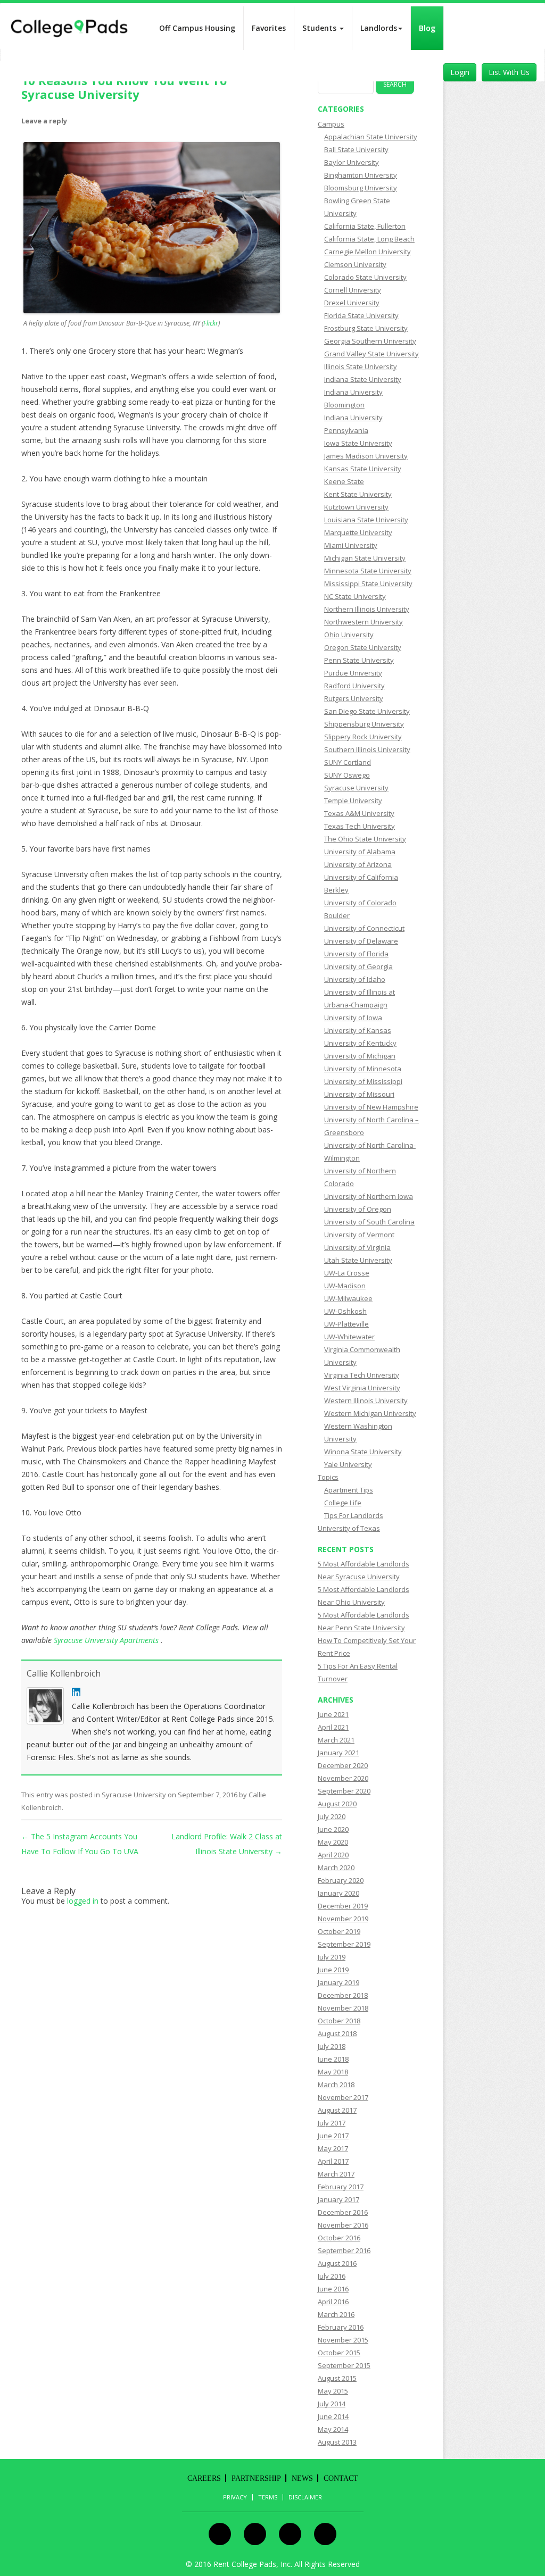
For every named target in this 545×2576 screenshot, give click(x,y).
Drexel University (352, 303)
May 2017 (333, 2148)
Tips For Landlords (354, 1515)
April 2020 (333, 1855)
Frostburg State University (366, 328)
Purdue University (353, 673)
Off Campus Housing (197, 28)
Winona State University (363, 1452)
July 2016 (332, 2276)
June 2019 (333, 1970)
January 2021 (338, 1753)
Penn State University (359, 660)
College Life (343, 1503)
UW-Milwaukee (348, 1298)
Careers (204, 2478)
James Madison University (366, 456)
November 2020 (343, 1778)
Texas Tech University (360, 826)
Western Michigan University (370, 1413)
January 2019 (338, 1982)
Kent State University (358, 494)
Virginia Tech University (362, 1375)
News (302, 2478)
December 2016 (343, 2212)
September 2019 (344, 1944)
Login (460, 72)
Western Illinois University (366, 1400)
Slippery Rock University (363, 737)
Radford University (354, 686)
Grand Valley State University (371, 354)
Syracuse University (134, 1795)
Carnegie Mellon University (368, 252)
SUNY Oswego (347, 775)
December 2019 (343, 1906)
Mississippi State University (368, 583)
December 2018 (343, 1995)
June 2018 (333, 2059)
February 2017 (341, 2187)
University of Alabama (360, 852)
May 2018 (333, 2072)
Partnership (256, 2478)
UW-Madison (345, 1286)
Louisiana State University (366, 520)
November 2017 (343, 2097)
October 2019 (339, 1931)
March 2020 (336, 1868)
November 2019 (343, 1919)
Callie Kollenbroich (64, 1673)
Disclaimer (305, 2497)
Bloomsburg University (361, 188)
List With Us (509, 72)
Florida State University (361, 315)
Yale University (348, 1464)
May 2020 (333, 1842)
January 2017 (338, 2199)
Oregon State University (363, 647)
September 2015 (344, 2365)
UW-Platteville (346, 1324)
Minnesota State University (368, 571)
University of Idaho (355, 979)
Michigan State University (365, 558)
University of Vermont (359, 1235)
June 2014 (333, 2416)
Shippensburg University (364, 724)
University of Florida (356, 954)
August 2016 (337, 2263)
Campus (331, 124)
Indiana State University (363, 379)
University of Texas (349, 1528)
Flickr (211, 323)
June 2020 (333, 1829)
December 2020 (343, 1765)
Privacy (235, 2497)
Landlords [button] (379, 28)
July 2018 (332, 2046)
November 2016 (343, 2225)
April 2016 (333, 2302)
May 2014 (333, 2429)
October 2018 (339, 2021)
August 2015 (337, 2378)
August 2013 (337, 2442)
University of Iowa (353, 1018)
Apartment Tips (349, 1490)
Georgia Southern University (370, 341)
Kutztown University (356, 507)
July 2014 (332, 2404)
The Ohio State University (365, 839)
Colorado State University (365, 277)
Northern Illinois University (367, 609)
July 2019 (332, 1957)
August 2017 (337, 2110)
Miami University (351, 545)
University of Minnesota (363, 1069)
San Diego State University (367, 711)
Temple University (353, 801)
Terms (268, 2497)
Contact (341, 2478)
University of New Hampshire (371, 1107)
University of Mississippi (363, 1081)
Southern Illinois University (367, 749)
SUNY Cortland (348, 762)
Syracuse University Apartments (107, 1640)
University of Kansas (358, 1030)
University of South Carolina (369, 1222)
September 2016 (344, 2250)
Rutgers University (354, 698)
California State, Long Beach (369, 239)
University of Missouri (359, 1094)
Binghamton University (361, 175)
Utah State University (358, 1260)
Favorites (269, 28)
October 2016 (339, 2238)
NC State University (355, 596)
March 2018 (336, 2085)
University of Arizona (358, 864)
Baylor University (352, 162)
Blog (427, 28)
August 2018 (337, 2033)
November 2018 (343, 2008)
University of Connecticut (364, 928)
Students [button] (320, 28)
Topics (328, 1477)
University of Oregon (358, 1209)
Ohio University (349, 635)
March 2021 (336, 1740)
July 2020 (332, 1816)
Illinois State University (361, 366)
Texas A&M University (359, 813)
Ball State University (356, 149)
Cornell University (353, 290)
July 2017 (332, 2123)
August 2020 (337, 1804)
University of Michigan (360, 1056)
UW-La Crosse (347, 1273)
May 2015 (333, 2391)
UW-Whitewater (349, 1337)
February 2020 (341, 1880)
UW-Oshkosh (345, 1311)
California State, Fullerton (365, 226)
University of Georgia (358, 966)
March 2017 (336, 2174)
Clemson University (355, 264)
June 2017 (333, 2136)
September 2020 (344, 1791)
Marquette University (358, 532)
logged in (83, 1901)
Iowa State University (358, 443)
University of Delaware (361, 941)
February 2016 (341, 2327)
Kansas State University (363, 469)
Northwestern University (364, 622)
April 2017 (333, 2161)
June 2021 (333, 1714)
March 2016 (336, 2314)
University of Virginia (357, 1247)
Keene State (344, 481)
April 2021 (333, 1727)
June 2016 (333, 2289)
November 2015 (343, 2340)
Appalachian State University (371, 137)
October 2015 (339, 2353)
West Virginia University (362, 1388)
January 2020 (338, 1893)
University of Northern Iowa (369, 1196)
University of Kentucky (360, 1043)
